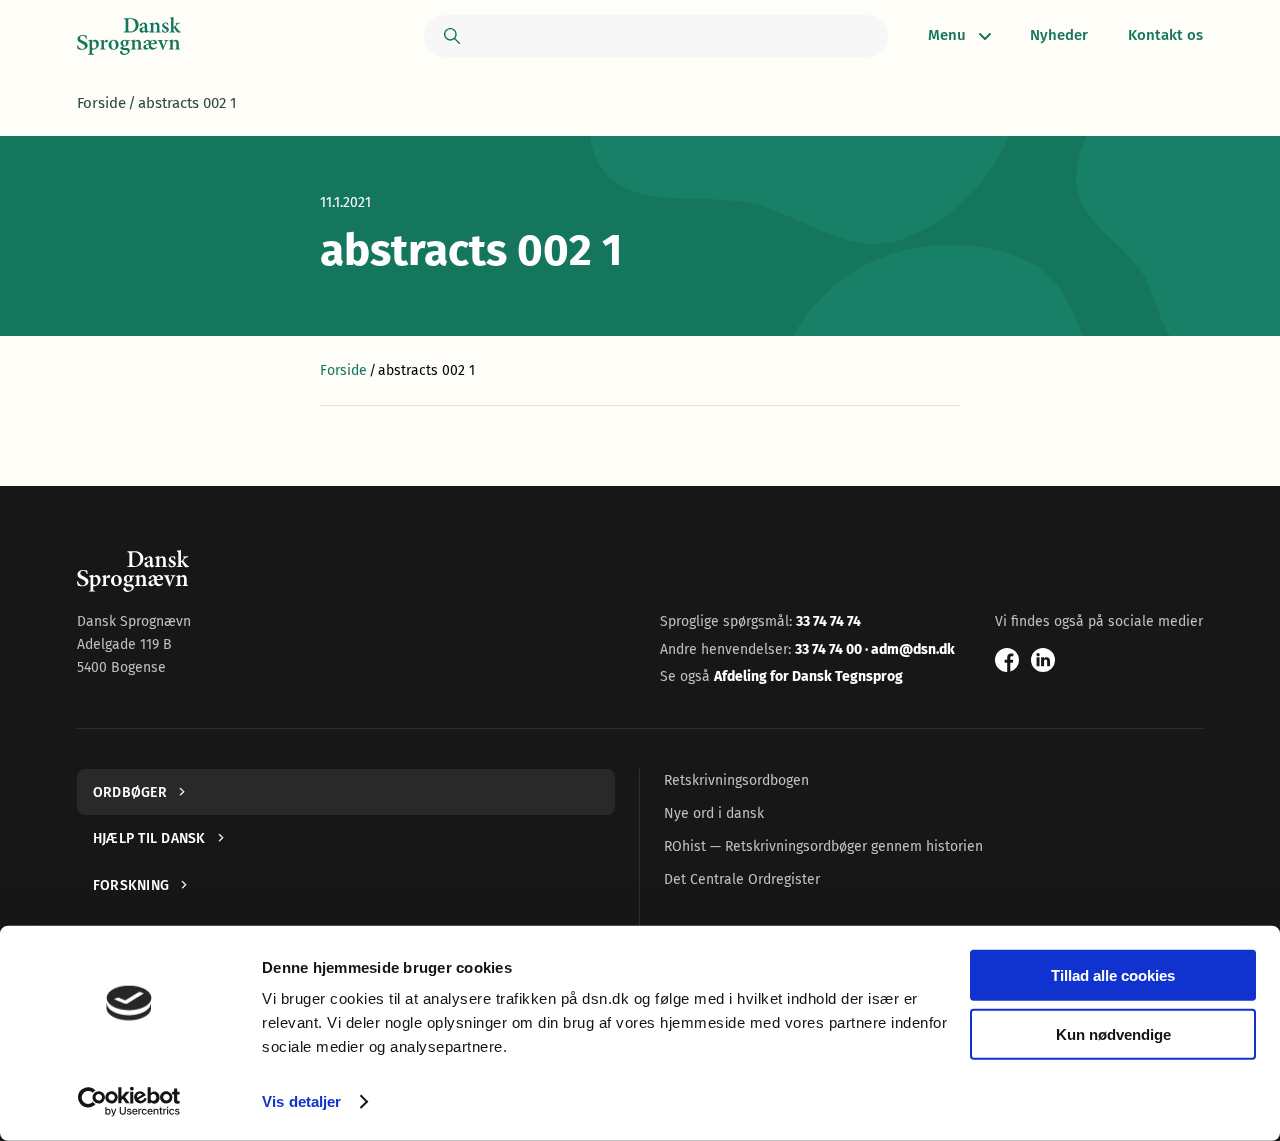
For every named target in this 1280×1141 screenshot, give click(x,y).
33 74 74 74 (828, 621)
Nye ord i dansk (714, 813)
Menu (947, 35)
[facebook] (1007, 660)
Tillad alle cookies (1113, 975)
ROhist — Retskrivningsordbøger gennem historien (823, 846)
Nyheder (1059, 35)
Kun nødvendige (1113, 1033)
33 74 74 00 (830, 649)
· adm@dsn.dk (910, 649)
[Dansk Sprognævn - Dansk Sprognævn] (129, 36)
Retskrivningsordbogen (736, 780)
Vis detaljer (301, 1101)
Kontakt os (1165, 35)
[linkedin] (1043, 660)
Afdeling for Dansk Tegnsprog (808, 676)
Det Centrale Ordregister (742, 879)
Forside (101, 103)
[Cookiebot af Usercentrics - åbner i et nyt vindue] (129, 1102)
